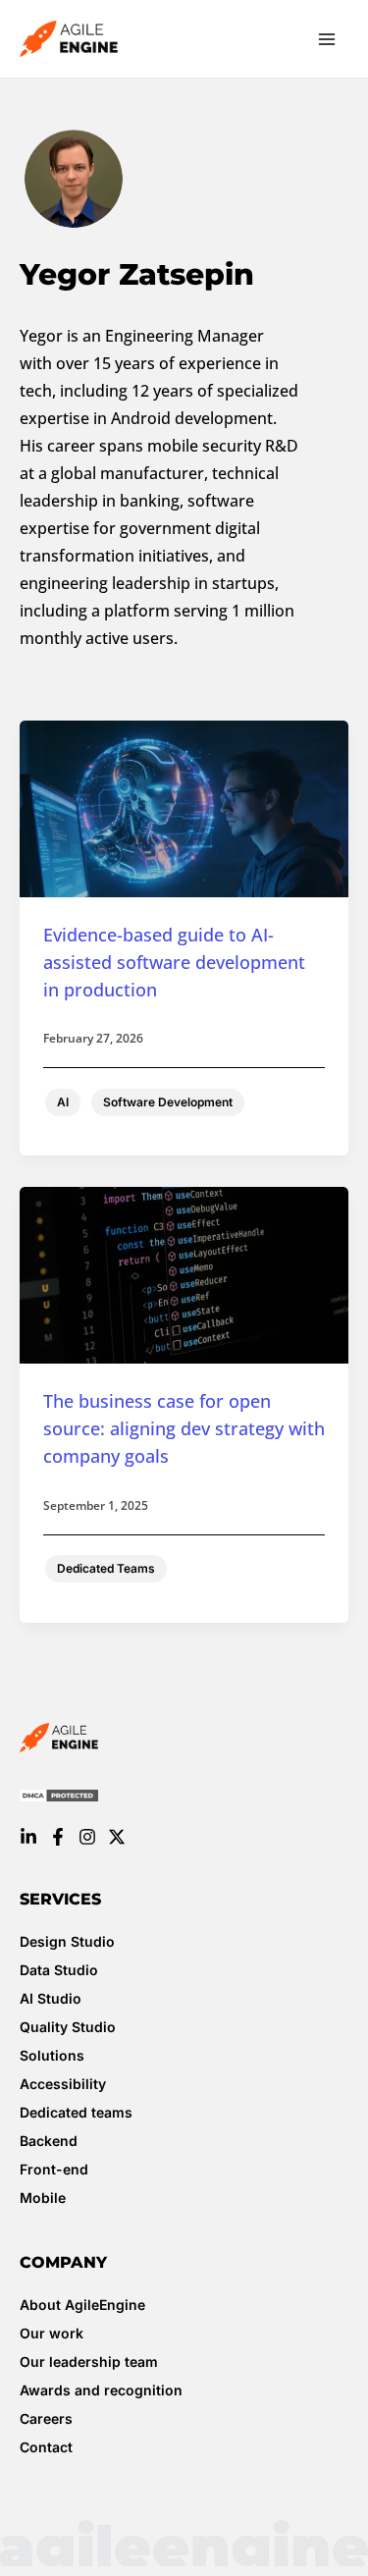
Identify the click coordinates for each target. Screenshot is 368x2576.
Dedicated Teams (106, 1568)
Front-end (54, 2169)
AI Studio (51, 1998)
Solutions (52, 2055)
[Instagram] (87, 1837)
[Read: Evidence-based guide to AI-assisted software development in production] (184, 807)
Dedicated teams (76, 2112)
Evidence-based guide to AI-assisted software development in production (174, 962)
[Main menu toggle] (327, 39)
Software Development (168, 1102)
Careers (46, 2418)
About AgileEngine (82, 2305)
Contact (46, 2447)
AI (63, 1102)
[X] (117, 1837)
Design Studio (67, 1941)
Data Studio (59, 1970)
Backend (49, 2141)
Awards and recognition (101, 2390)
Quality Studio (68, 2027)
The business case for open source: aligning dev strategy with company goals (184, 1428)
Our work (52, 2333)
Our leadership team (89, 2361)
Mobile (43, 2198)
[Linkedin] (28, 1837)
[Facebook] (58, 1837)
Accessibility (63, 2084)
